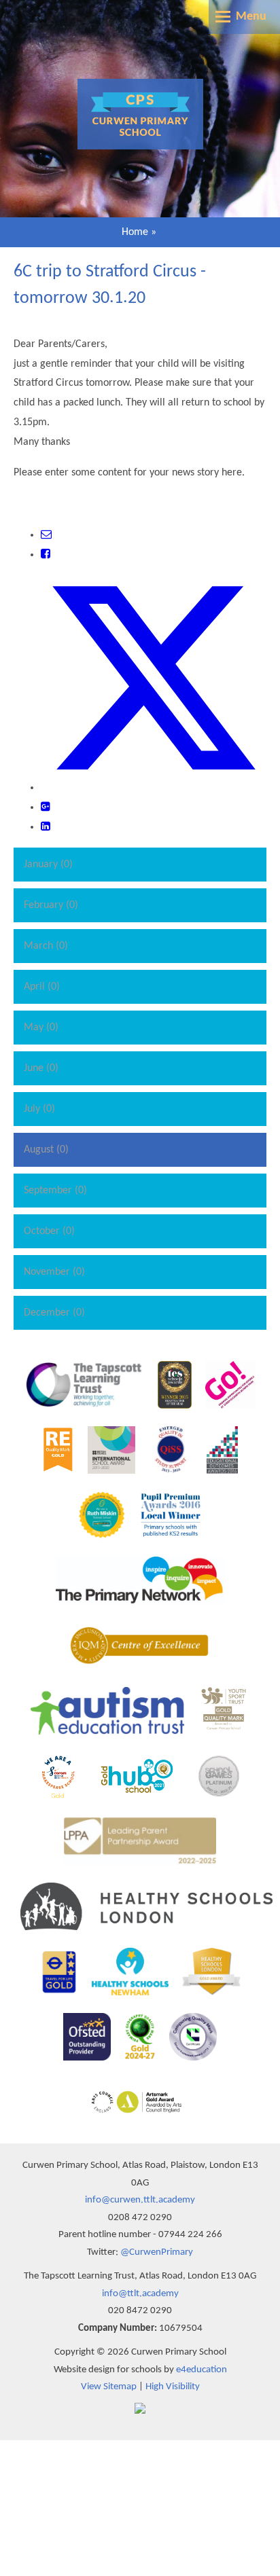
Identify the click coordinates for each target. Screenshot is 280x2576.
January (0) (48, 865)
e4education (202, 2370)
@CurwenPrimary (157, 2252)
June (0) (41, 1068)
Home (135, 232)
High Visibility (173, 2387)
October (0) (49, 1231)
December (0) (54, 1313)
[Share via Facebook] (46, 555)
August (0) (46, 1150)
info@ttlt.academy (140, 2294)
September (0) (55, 1191)
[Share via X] (154, 788)
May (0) (41, 1028)
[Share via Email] (46, 535)
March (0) (46, 946)
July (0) (39, 1109)
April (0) (42, 987)
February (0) (51, 905)
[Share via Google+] (46, 808)
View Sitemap (109, 2387)
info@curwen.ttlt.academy (140, 2200)
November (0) (54, 1272)
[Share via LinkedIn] (46, 827)
